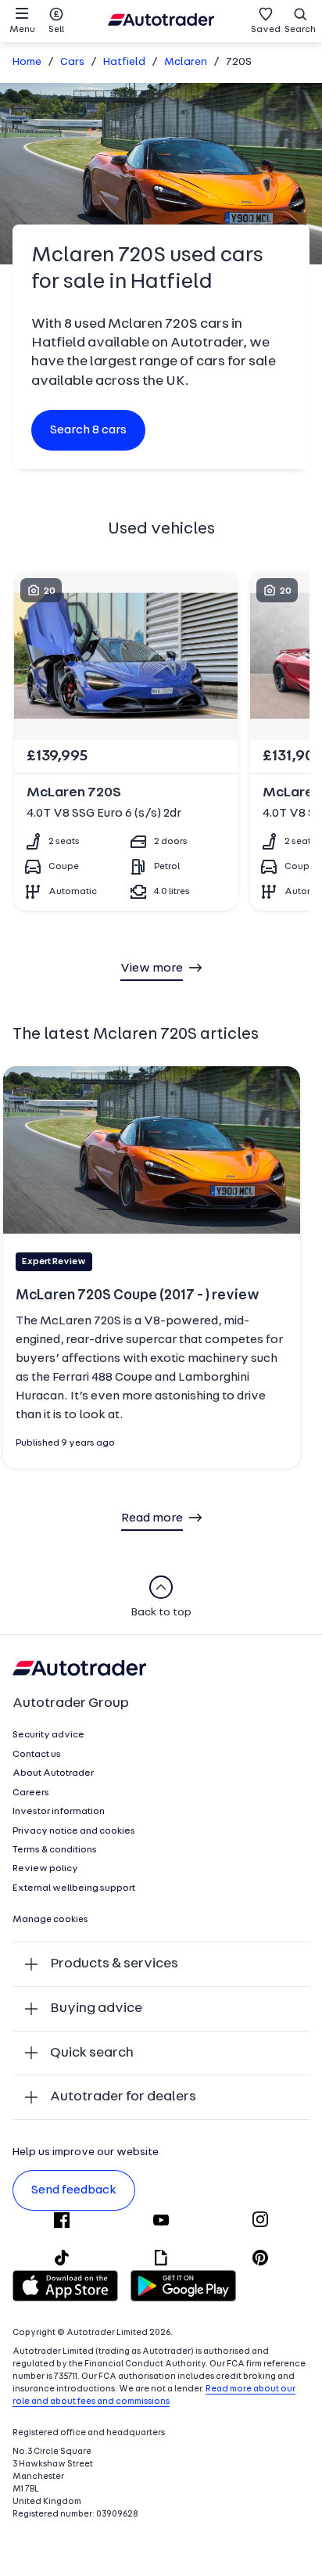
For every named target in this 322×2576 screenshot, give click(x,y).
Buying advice (96, 2008)
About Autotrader (53, 1773)
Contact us (37, 1755)
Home (27, 62)
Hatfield (124, 62)
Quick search (92, 2053)
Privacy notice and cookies (74, 1831)
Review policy (45, 1869)
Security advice (48, 1735)
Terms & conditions (55, 1850)
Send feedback (74, 2190)
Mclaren (186, 62)
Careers (31, 1793)
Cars (72, 62)
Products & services (114, 1964)
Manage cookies (50, 1920)
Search (300, 30)
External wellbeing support (74, 1888)
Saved (266, 30)
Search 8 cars (88, 430)
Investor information (59, 1812)
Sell (56, 30)
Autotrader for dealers (123, 2097)
